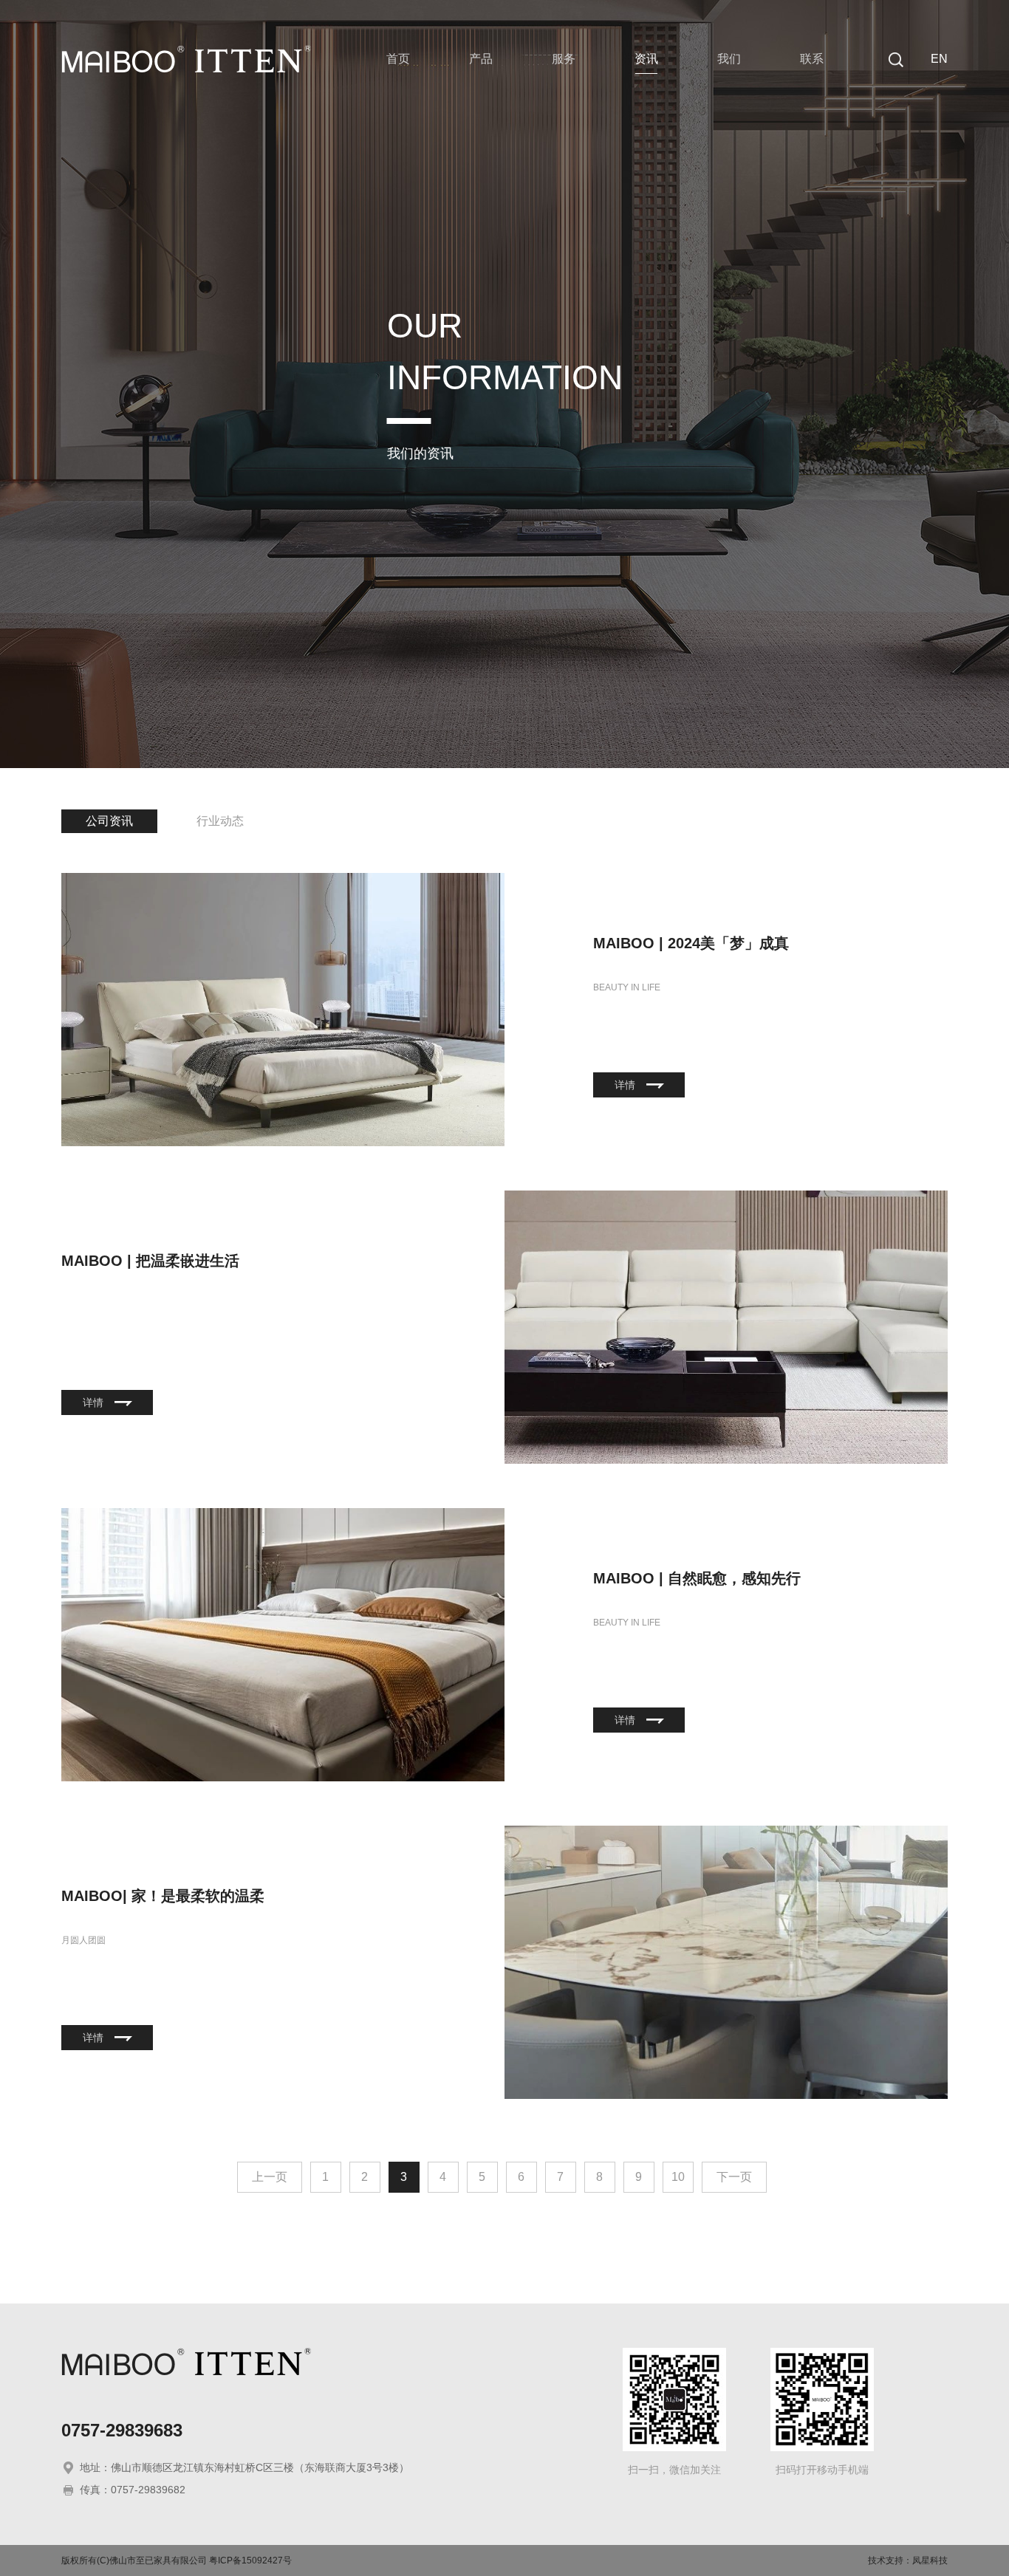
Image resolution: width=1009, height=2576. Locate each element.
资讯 (646, 59)
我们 (729, 59)
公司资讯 (109, 821)
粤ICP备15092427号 (250, 2560)
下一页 (734, 2177)
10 (678, 2177)
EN (939, 59)
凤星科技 (930, 2560)
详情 (625, 1085)
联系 (812, 59)
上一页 (270, 2177)
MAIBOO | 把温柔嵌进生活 (150, 1261)
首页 (398, 59)
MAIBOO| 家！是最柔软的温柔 (163, 1896)
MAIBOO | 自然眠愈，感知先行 (697, 1578)
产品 (481, 59)
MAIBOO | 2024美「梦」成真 (691, 943)
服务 (564, 59)
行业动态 (220, 821)
